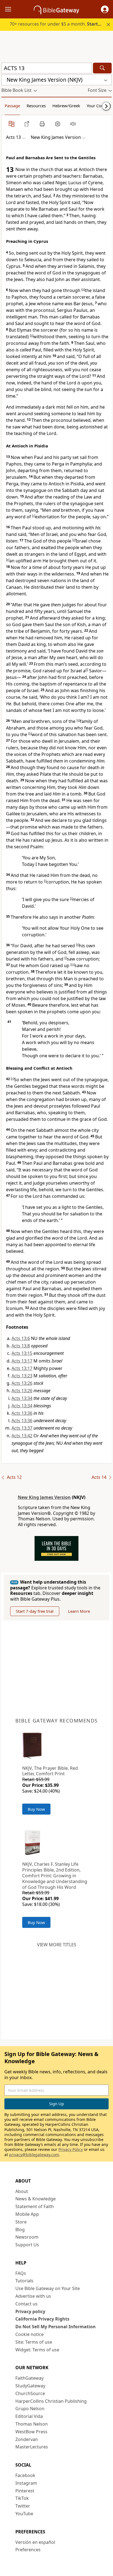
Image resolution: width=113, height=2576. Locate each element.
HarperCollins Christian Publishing (51, 2401)
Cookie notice (29, 2334)
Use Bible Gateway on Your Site (48, 2288)
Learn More (79, 1611)
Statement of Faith (35, 2206)
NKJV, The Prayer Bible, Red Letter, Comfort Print (50, 1771)
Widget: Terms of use (37, 2350)
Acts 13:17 (22, 1361)
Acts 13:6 (21, 1338)
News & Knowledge (36, 2199)
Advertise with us (33, 2296)
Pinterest (25, 2491)
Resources (36, 106)
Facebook (25, 2475)
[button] (105, 9)
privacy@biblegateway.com (34, 2155)
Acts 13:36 (22, 1413)
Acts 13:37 (22, 1428)
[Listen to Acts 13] (73, 124)
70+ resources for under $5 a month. (59, 24)
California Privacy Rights (42, 2319)
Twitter (23, 2506)
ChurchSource (30, 2393)
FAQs (21, 2273)
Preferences (28, 2550)
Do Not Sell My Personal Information (56, 2327)
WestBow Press (31, 2432)
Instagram (26, 2483)
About (22, 2191)
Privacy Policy (71, 2149)
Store (21, 2222)
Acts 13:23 (22, 1376)
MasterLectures (32, 2447)
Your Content (99, 106)
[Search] (102, 68)
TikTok (22, 2498)
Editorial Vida (29, 2416)
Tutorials (24, 2281)
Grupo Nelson (30, 2409)
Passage (12, 106)
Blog (20, 2230)
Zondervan (27, 2439)
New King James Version (44, 1497)
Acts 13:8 (21, 1346)
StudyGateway (30, 2386)
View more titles (57, 1945)
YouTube (24, 2514)
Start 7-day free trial (35, 1611)
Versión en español (35, 2542)
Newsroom (27, 2237)
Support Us (27, 2245)
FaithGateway (29, 2378)
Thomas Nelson (32, 2424)
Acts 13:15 (22, 1353)
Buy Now (36, 1809)
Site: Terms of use (34, 2342)
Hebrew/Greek (66, 106)
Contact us (26, 2304)
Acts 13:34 (22, 1398)
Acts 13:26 (22, 1383)
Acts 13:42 (22, 1436)
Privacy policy (30, 2311)
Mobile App (27, 2214)
